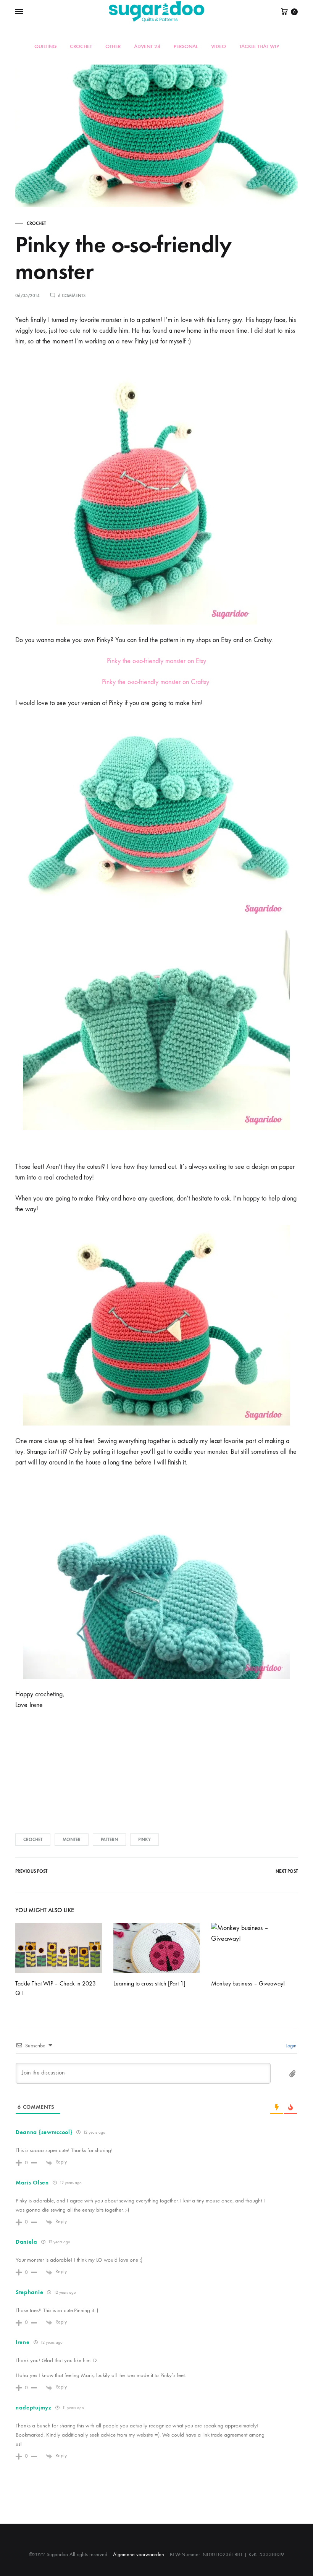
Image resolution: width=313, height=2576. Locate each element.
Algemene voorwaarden (139, 2554)
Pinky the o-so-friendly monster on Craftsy (156, 682)
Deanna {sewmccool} (44, 2132)
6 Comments (72, 296)
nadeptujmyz (34, 2408)
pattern (109, 1840)
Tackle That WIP (259, 47)
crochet (33, 1840)
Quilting (45, 47)
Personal (186, 47)
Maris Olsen (32, 2183)
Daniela (27, 2242)
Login (290, 2046)
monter (72, 1840)
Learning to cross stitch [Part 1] (149, 1983)
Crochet (81, 47)
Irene (23, 2342)
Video (219, 47)
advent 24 (147, 47)
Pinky (144, 1840)
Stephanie (29, 2292)
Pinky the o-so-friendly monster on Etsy (156, 661)
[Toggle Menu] (19, 12)
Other (113, 47)
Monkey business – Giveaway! (248, 1983)
